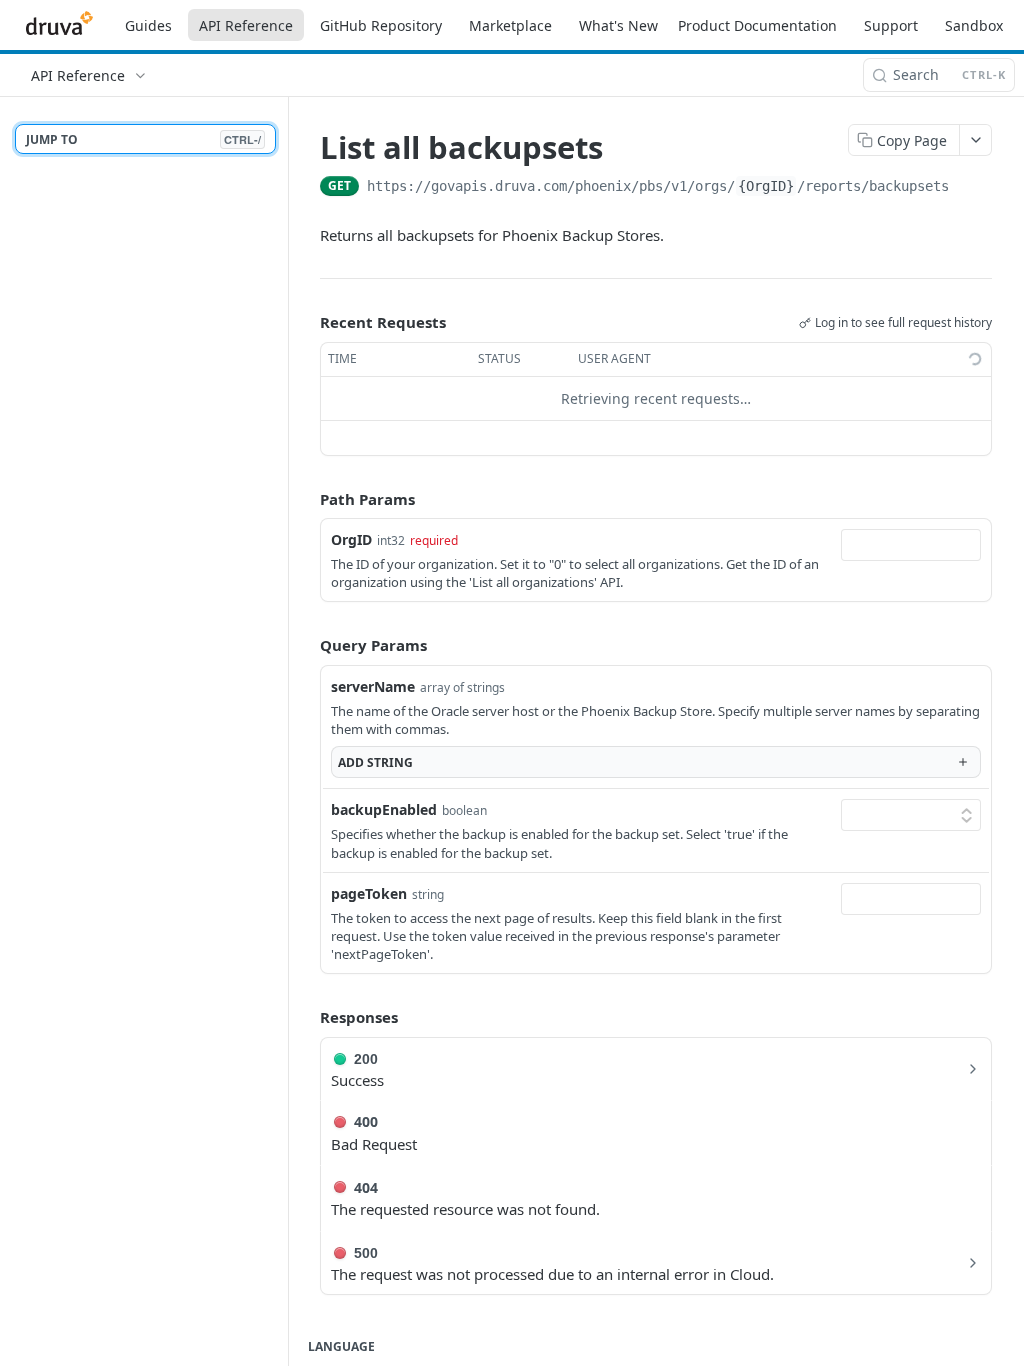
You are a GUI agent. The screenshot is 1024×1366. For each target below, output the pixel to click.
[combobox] (911, 545)
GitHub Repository (381, 25)
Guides (148, 25)
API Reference (246, 25)
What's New (618, 25)
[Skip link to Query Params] (306, 646)
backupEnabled (384, 809)
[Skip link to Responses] (306, 1018)
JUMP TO (143, 139)
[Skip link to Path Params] (306, 499)
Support (891, 25)
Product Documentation (757, 25)
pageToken (369, 893)
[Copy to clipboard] (969, 188)
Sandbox (974, 25)
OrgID (351, 539)
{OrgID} (766, 186)
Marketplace (510, 25)
